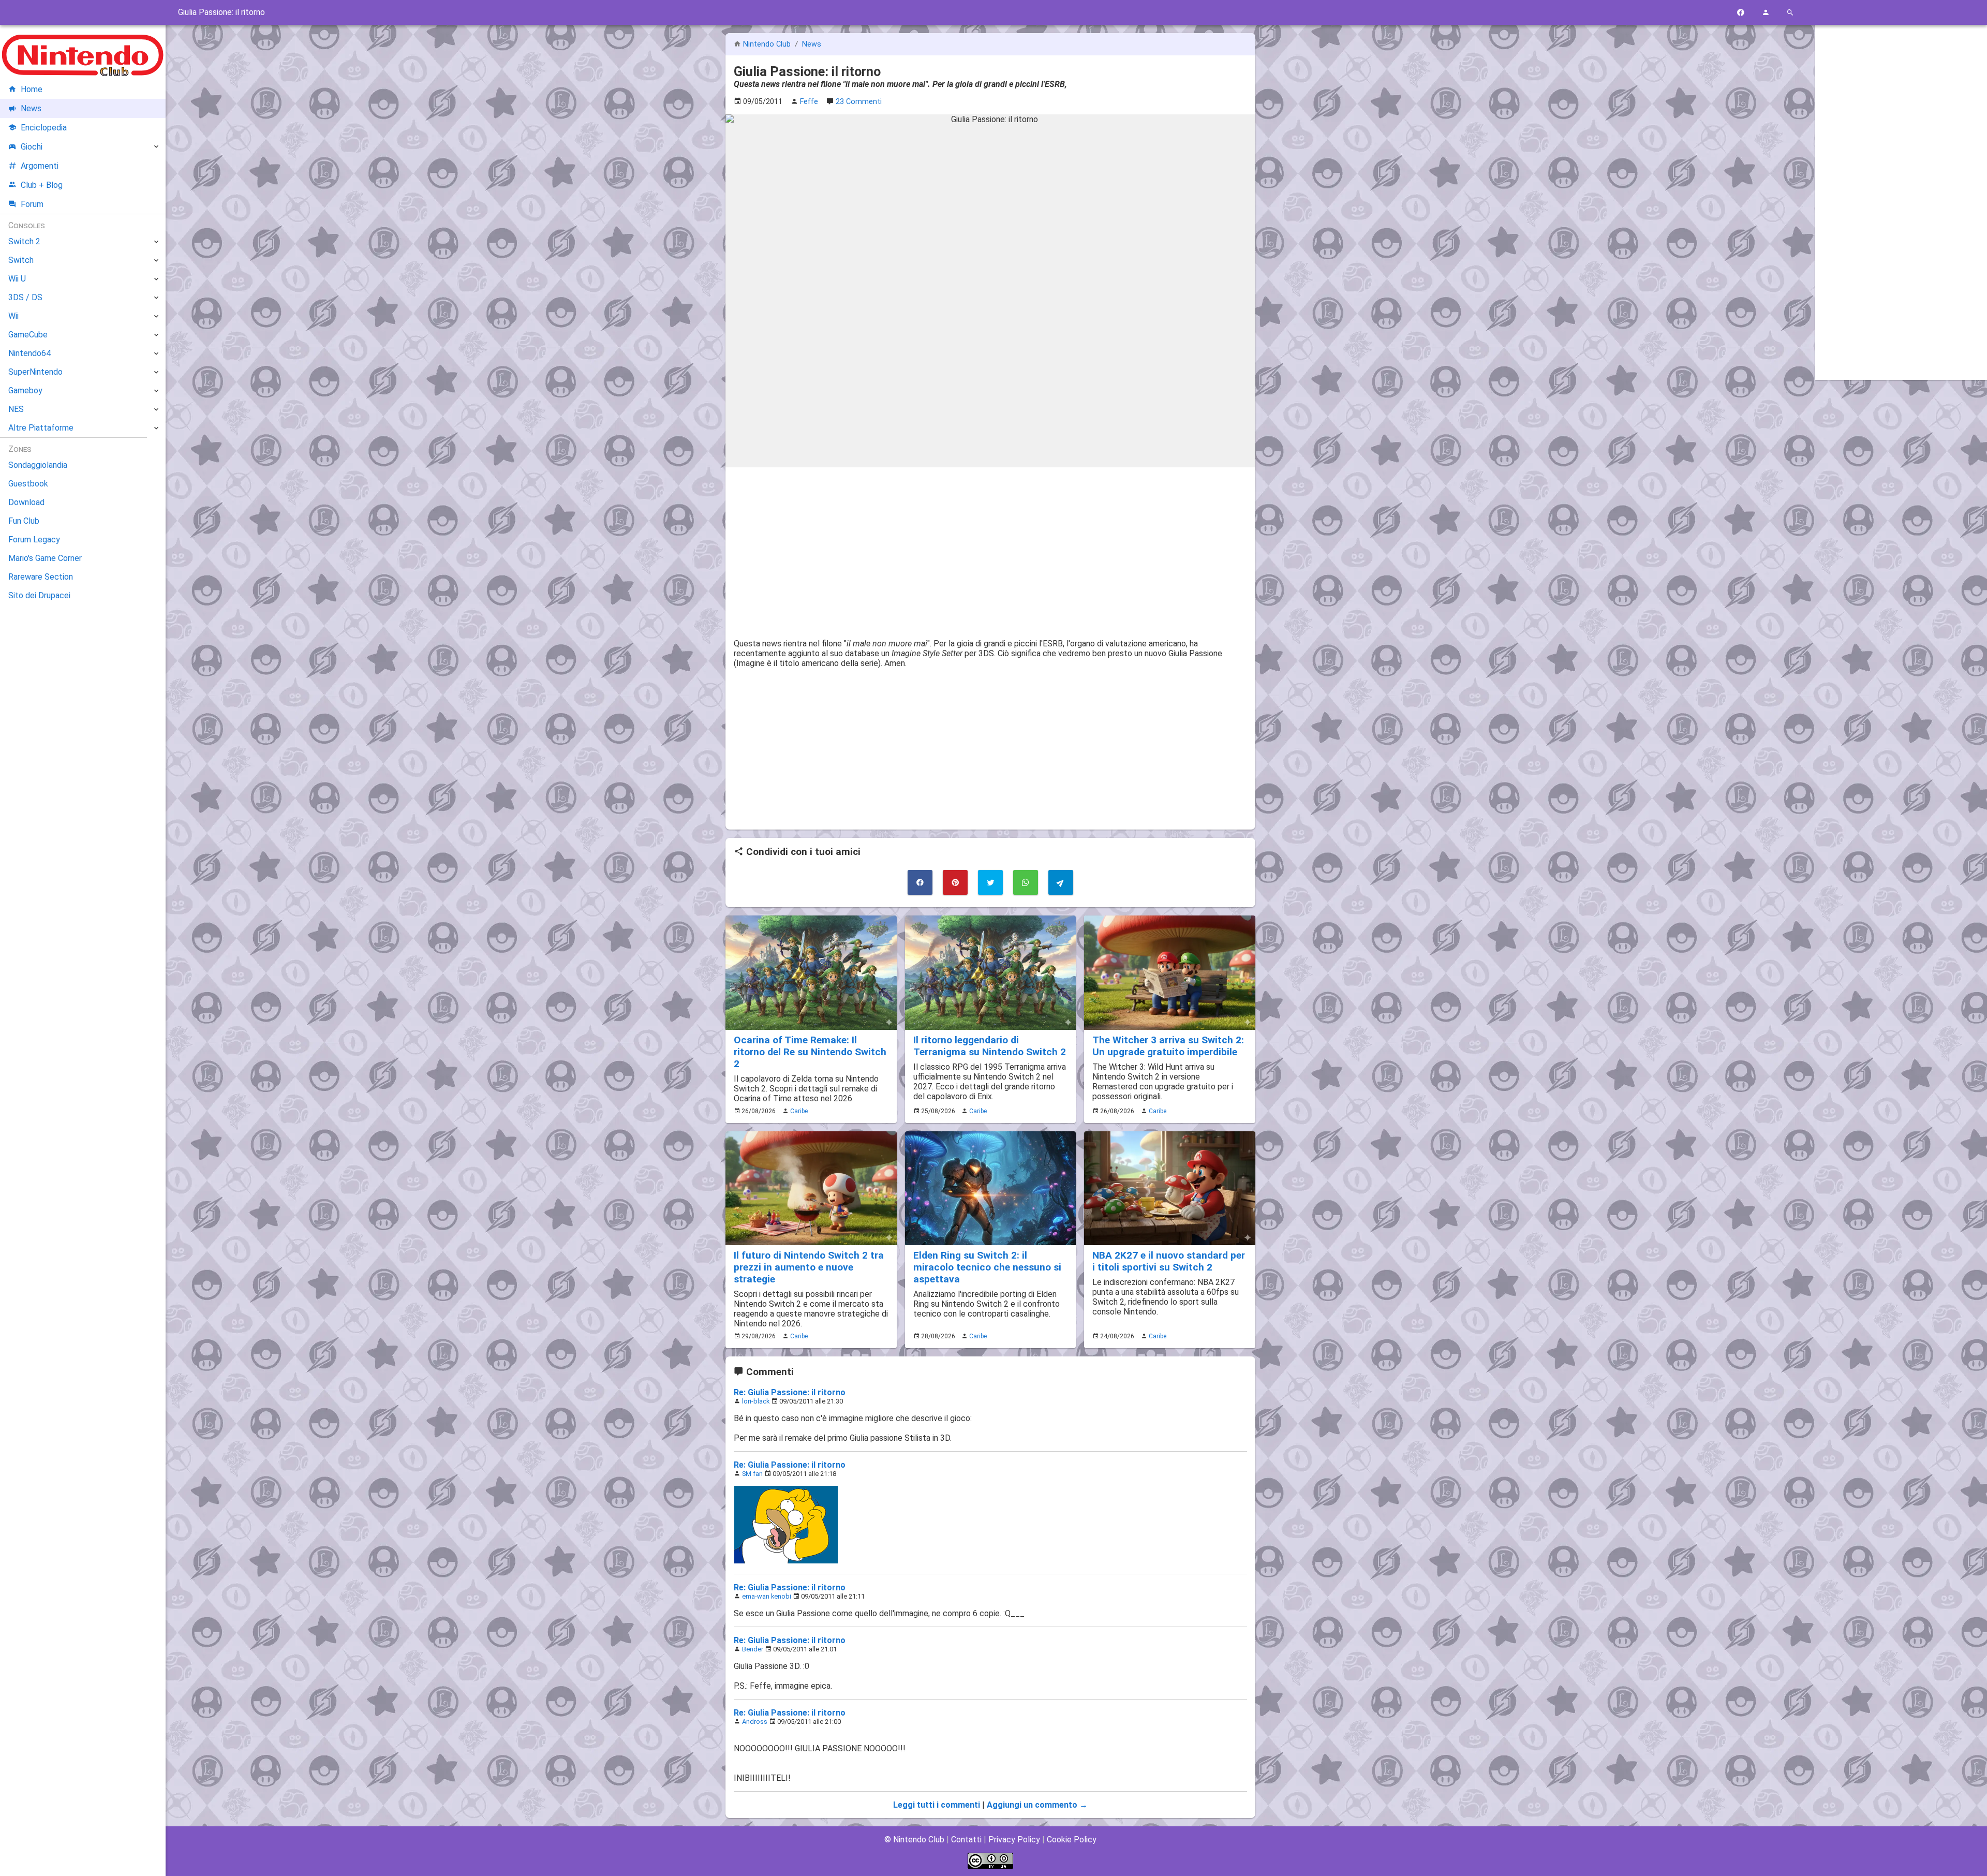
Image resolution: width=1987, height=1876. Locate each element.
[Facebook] (1741, 13)
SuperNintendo (35, 372)
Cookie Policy (1072, 1840)
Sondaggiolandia (38, 465)
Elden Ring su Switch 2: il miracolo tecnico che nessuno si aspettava (987, 1267)
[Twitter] (990, 882)
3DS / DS (25, 297)
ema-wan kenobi (767, 1596)
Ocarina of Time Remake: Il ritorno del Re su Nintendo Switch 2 (810, 1052)
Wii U (17, 279)
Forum (32, 204)
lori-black (756, 1401)
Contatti (966, 1840)
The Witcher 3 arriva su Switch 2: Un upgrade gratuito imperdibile (1168, 1046)
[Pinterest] (955, 882)
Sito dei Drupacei (39, 595)
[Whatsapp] (1026, 882)
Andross (755, 1722)
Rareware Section (41, 577)
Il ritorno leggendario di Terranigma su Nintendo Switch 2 (990, 1046)
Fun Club (24, 521)
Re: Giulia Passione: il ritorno (790, 1392)
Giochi (32, 147)
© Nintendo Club (914, 1840)
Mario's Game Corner (45, 558)
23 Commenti (859, 102)
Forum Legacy (34, 540)
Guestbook (28, 484)
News (812, 44)
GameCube (28, 335)
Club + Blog (42, 185)
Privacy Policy (1014, 1840)
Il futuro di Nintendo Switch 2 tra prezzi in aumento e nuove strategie (809, 1267)
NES (16, 409)
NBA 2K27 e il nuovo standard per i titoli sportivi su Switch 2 (1169, 1261)
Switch (21, 260)
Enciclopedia (44, 128)
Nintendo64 (29, 353)
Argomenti (40, 166)
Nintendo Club (767, 44)
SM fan (752, 1474)
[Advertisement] (990, 548)
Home (32, 89)
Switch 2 (24, 241)
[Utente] (1766, 13)
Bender (753, 1649)
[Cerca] (1790, 13)
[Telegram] (1061, 882)
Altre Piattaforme (41, 428)
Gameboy (25, 390)
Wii (13, 316)
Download (26, 502)
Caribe (799, 1111)
